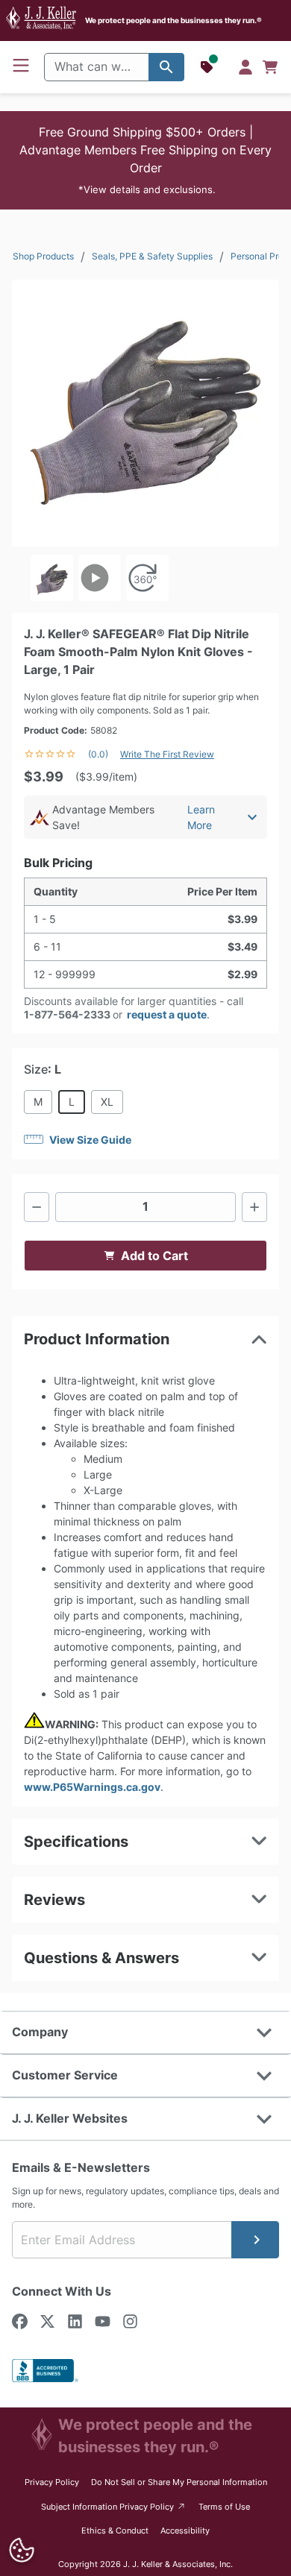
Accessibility (185, 2531)
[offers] (208, 67)
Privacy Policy (52, 2482)
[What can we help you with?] (166, 67)
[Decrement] (37, 1207)
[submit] (255, 2240)
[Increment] (254, 1207)
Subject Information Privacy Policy (114, 2506)
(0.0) (98, 754)
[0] (270, 67)
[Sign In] (245, 67)
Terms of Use (224, 2507)
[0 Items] (270, 67)
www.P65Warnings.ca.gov (92, 1787)
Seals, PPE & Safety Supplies (152, 256)
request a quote (167, 1014)
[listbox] (145, 578)
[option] (52, 578)
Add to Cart (154, 1256)
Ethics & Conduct (115, 2531)
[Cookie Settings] (21, 2550)
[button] (145, 160)
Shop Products (43, 256)
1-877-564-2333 (67, 1014)
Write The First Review (167, 754)
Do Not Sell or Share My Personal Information (179, 2482)
